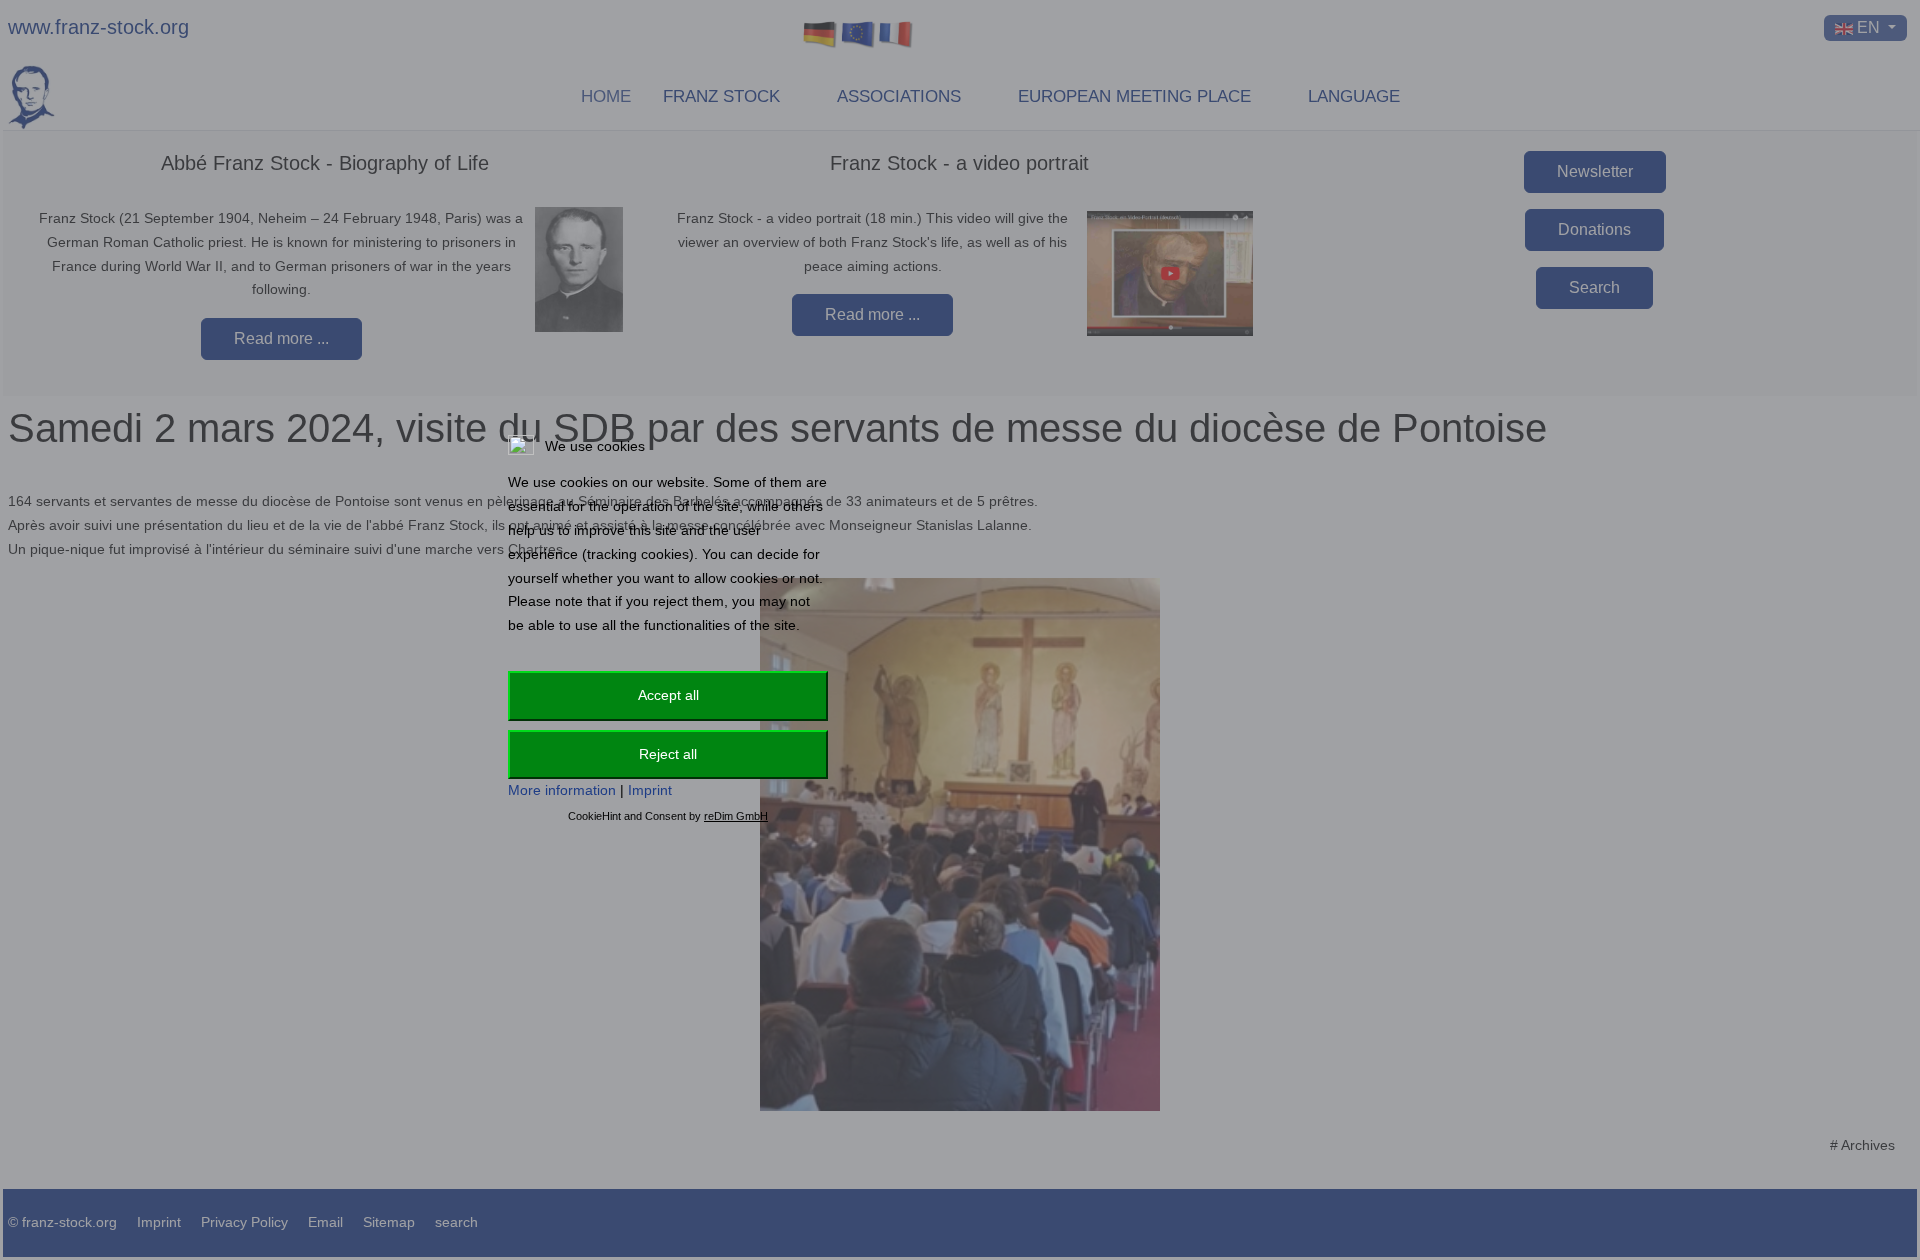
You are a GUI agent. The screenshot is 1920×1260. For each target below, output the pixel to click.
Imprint (650, 790)
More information (562, 790)
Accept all (668, 695)
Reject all (668, 754)
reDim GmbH (736, 816)
